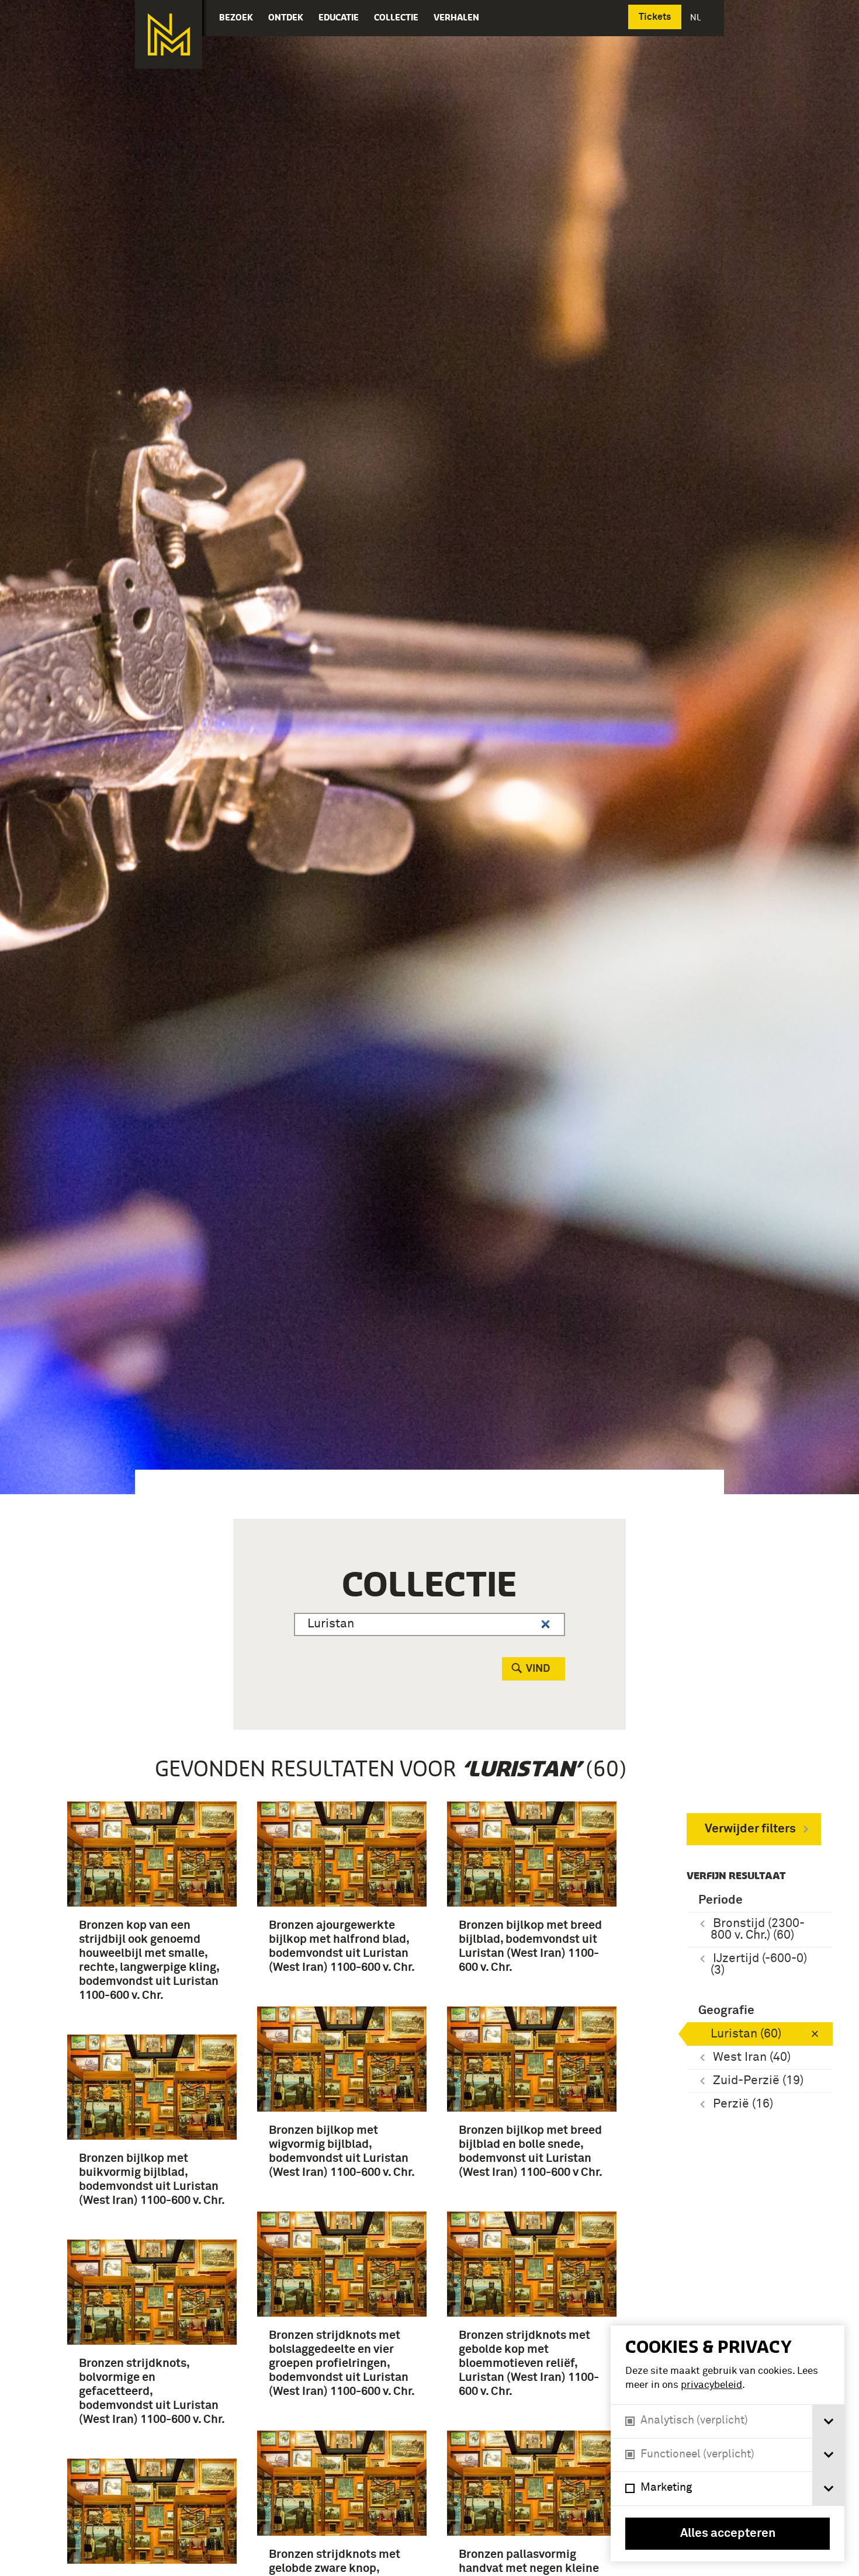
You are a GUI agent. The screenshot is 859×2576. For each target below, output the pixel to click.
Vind (538, 1669)
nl (697, 17)
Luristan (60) (746, 2034)
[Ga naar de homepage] (169, 34)
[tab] (828, 2421)
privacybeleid (711, 2385)
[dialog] (728, 2443)
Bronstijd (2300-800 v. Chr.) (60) (758, 1930)
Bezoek (236, 17)
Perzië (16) (743, 2104)
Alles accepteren (728, 2534)
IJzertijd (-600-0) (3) (759, 1965)
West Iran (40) (752, 2058)
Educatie (339, 17)
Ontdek (286, 17)
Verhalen (456, 17)
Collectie (396, 17)
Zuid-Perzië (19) (758, 2081)
